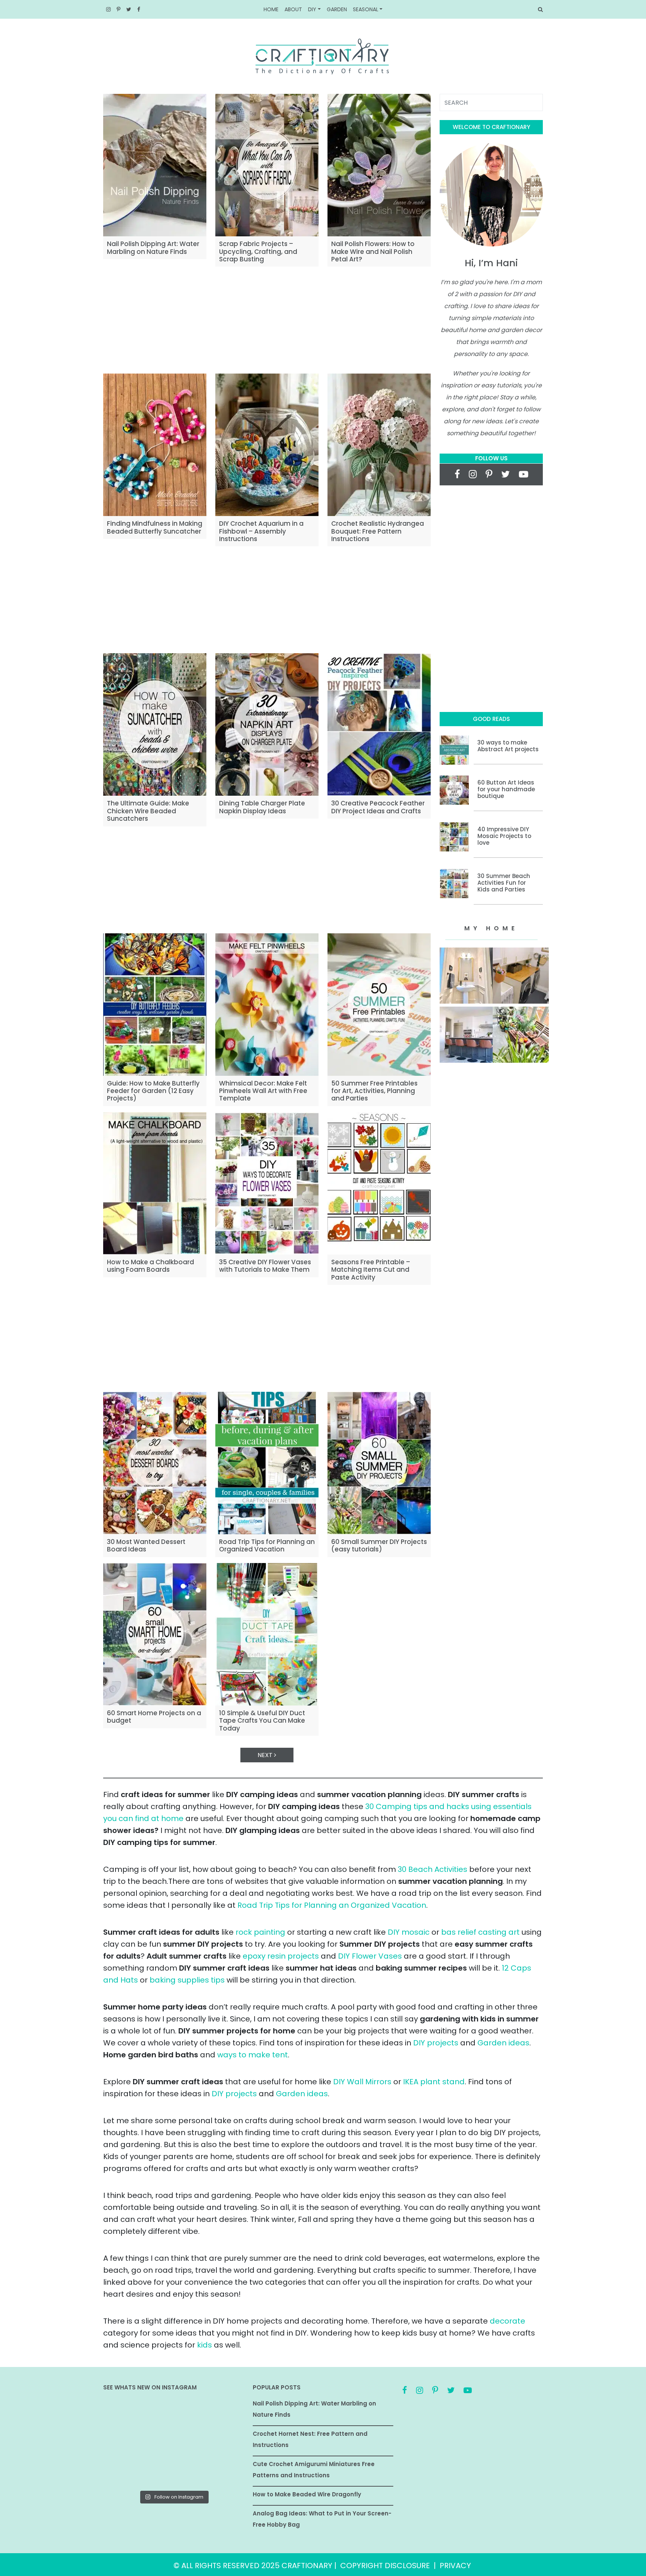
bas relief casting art (480, 1932)
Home (271, 9)
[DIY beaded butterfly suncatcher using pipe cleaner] (222, 2415)
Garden (337, 9)
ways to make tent (253, 2055)
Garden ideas (503, 2043)
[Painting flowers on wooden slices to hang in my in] (125, 2472)
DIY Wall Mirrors (362, 2082)
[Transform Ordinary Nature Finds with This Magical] (125, 2415)
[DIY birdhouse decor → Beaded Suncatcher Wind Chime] (125, 2443)
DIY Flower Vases (370, 1956)
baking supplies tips (187, 1980)
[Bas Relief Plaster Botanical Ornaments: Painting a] (222, 2443)
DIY (312, 9)
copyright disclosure (385, 2566)
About (293, 9)
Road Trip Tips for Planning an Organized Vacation (332, 1905)
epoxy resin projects (281, 1956)
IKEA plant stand (434, 2082)
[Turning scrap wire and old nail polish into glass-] (174, 2415)
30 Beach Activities (433, 1869)
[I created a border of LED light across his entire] (174, 2472)
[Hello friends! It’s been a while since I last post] (222, 2472)
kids (204, 2345)
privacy (455, 2566)
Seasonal (366, 9)
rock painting (260, 1932)
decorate (507, 2321)
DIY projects (436, 2043)
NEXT (266, 1755)
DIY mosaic (409, 1932)
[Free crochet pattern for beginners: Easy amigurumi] (174, 2443)
